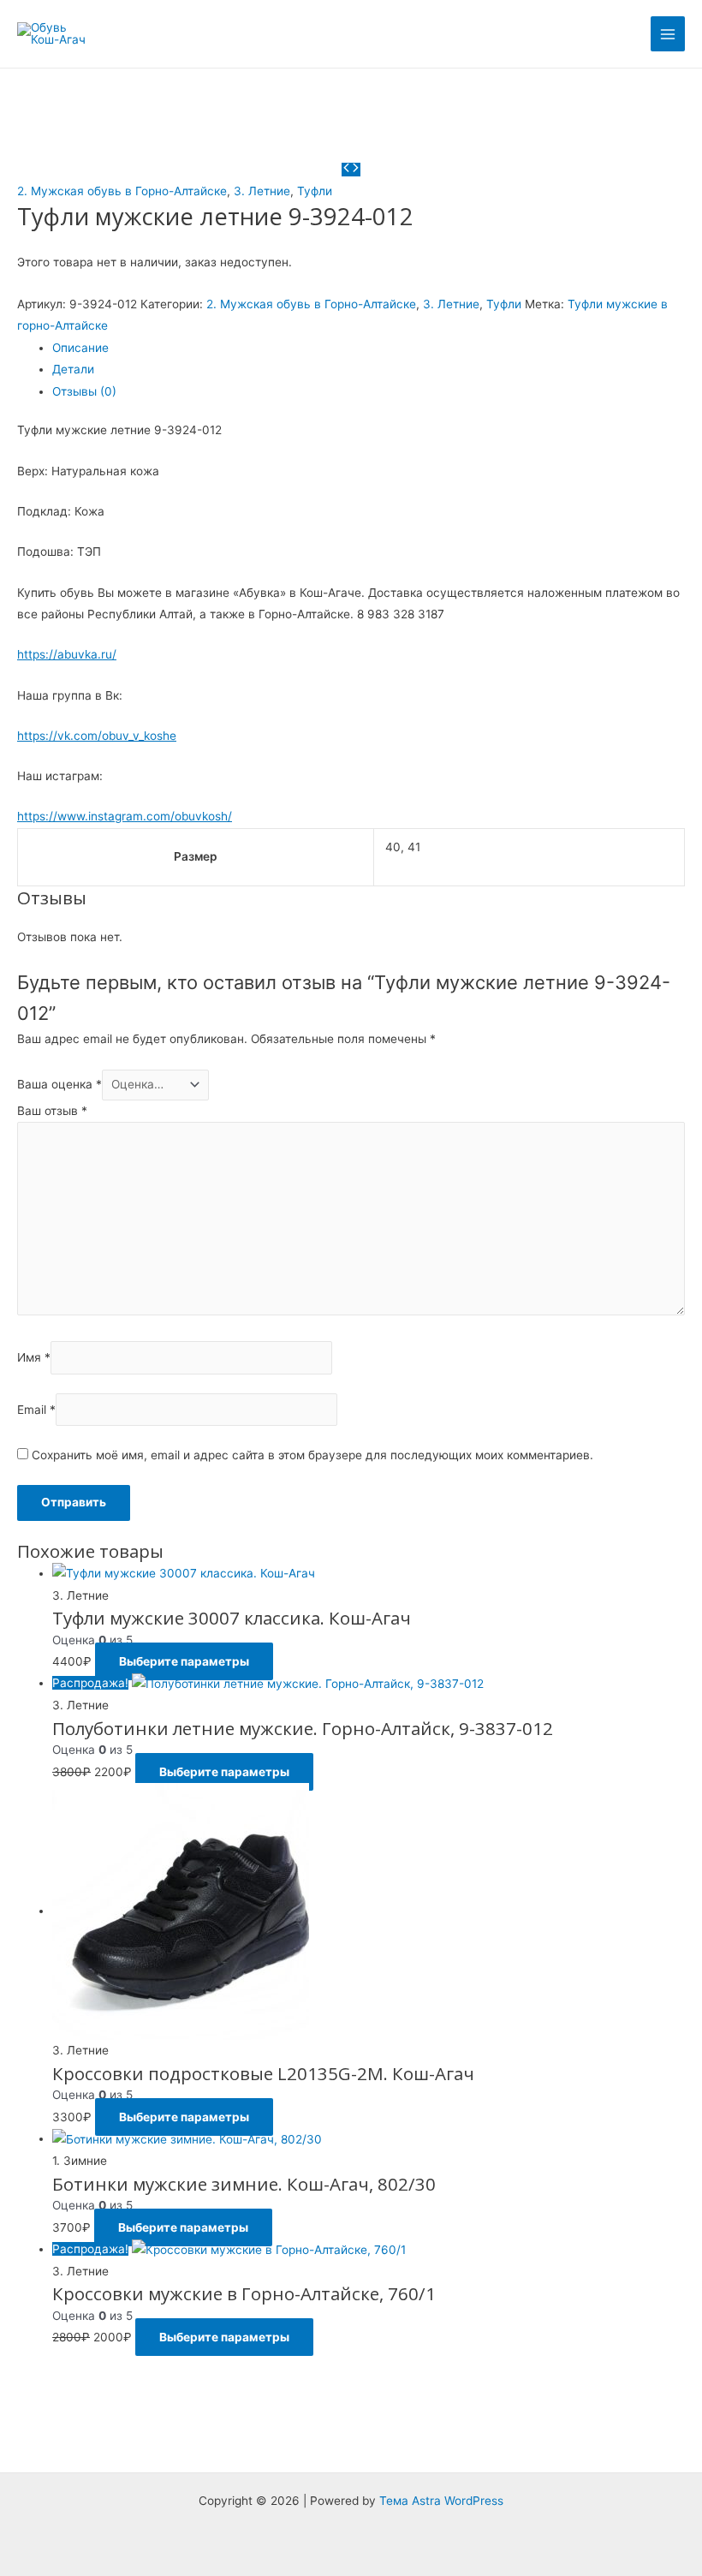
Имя (34, 1358)
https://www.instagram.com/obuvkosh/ (125, 816)
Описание (80, 348)
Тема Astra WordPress (441, 2501)
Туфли (315, 191)
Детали (73, 369)
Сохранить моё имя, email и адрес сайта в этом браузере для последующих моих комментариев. (312, 1455)
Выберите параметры (184, 1661)
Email (36, 1410)
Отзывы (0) (84, 391)
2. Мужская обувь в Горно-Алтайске (122, 191)
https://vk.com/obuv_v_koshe (97, 736)
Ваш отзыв (52, 1111)
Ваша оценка (59, 1084)
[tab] (369, 348)
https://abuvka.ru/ (67, 654)
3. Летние (262, 191)
